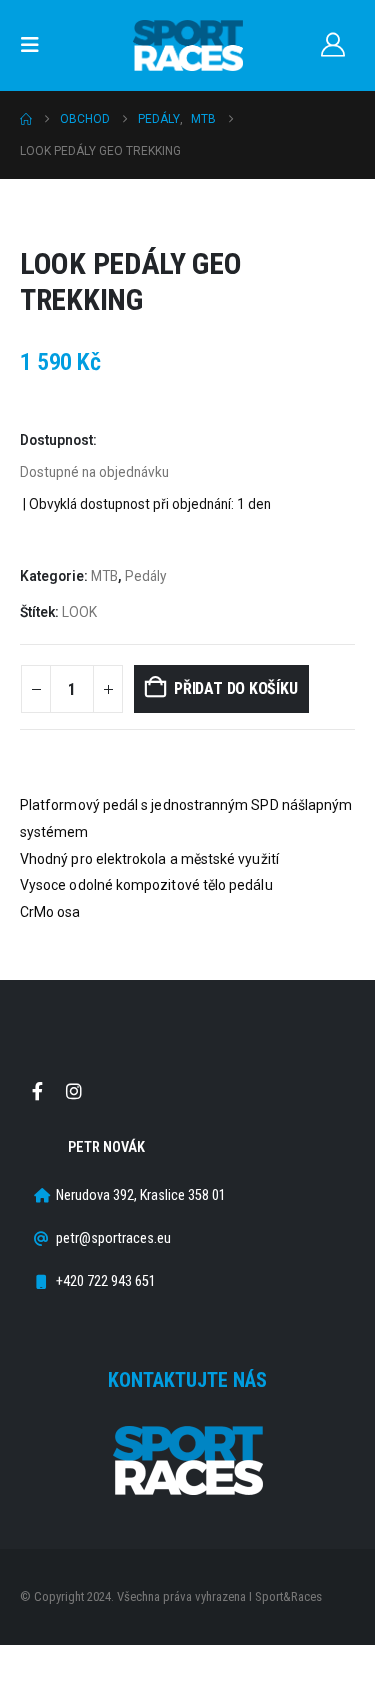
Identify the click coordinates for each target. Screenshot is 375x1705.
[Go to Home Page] (26, 119)
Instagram (74, 1091)
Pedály (145, 576)
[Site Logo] (188, 45)
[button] (36, 45)
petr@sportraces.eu (113, 1238)
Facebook (37, 1091)
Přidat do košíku (235, 688)
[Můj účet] (332, 45)
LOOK (79, 612)
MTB (104, 576)
